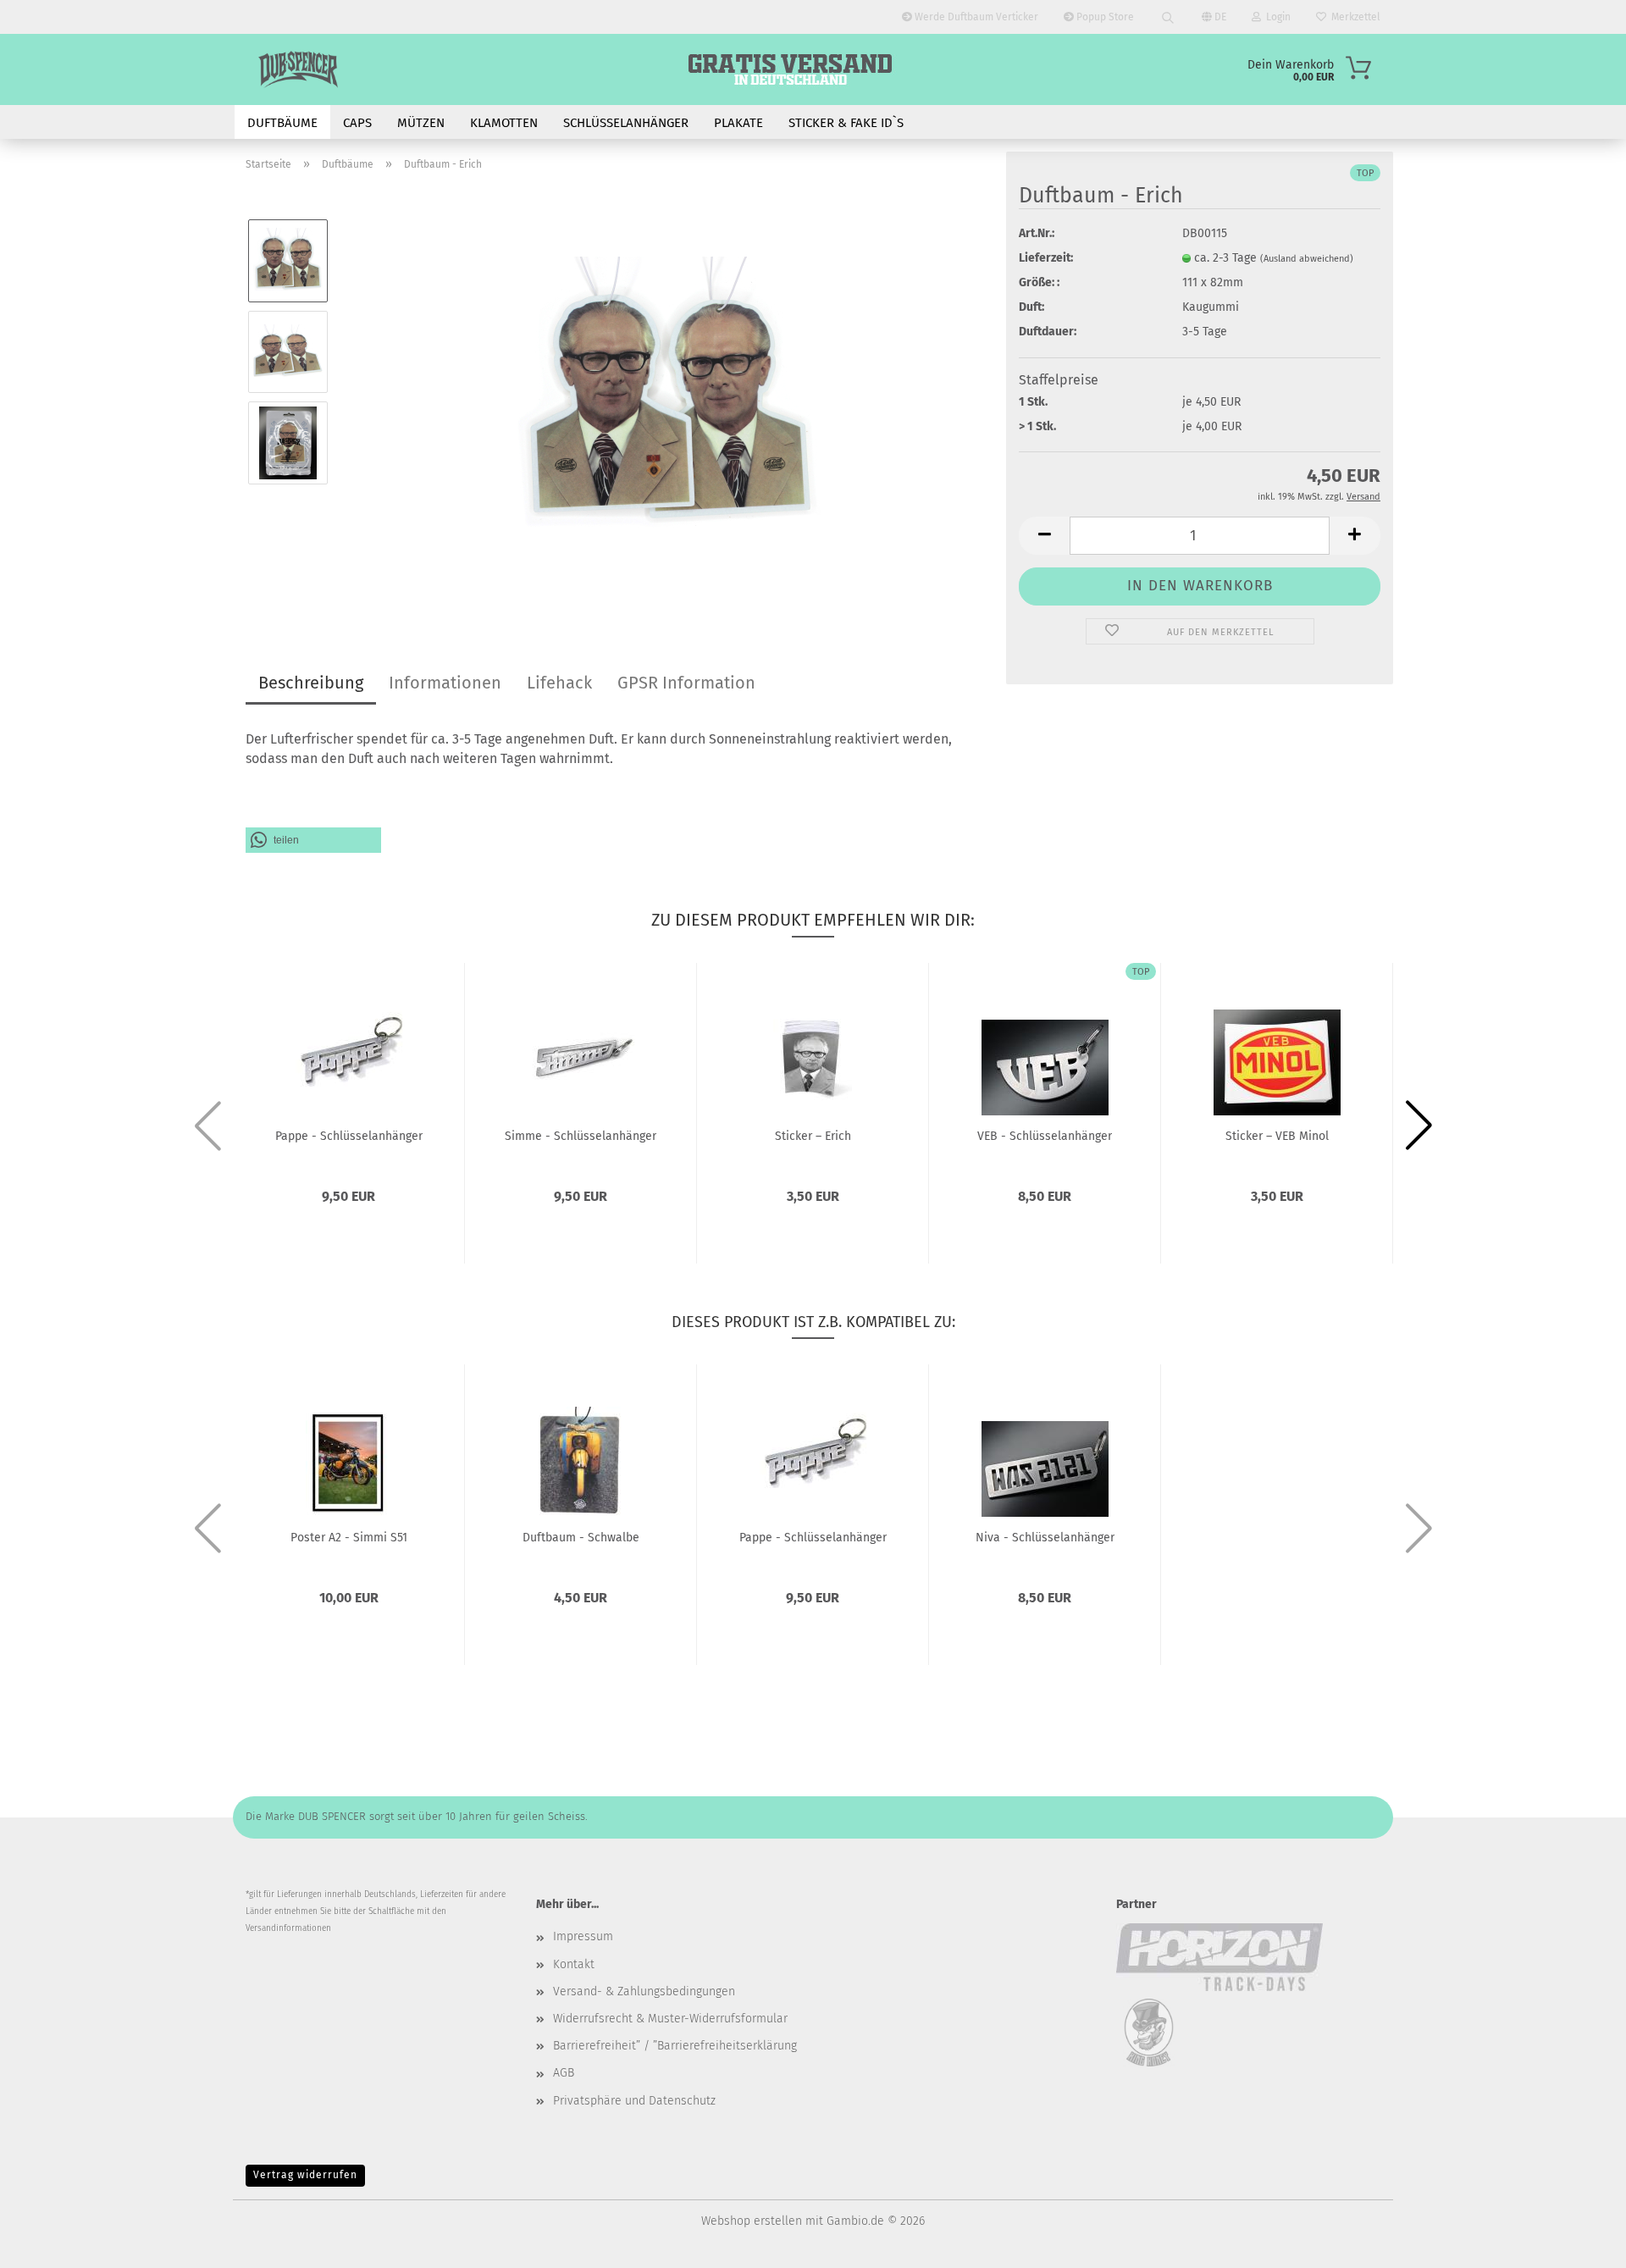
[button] (1044, 536)
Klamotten (504, 123)
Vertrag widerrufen (305, 2175)
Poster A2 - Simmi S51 (349, 1538)
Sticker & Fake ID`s (846, 123)
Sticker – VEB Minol (1277, 1136)
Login (1276, 17)
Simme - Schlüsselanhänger (581, 1136)
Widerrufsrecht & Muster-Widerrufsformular (670, 2019)
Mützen (421, 123)
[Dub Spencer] (298, 69)
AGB (564, 2073)
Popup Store (1104, 17)
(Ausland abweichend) (1307, 259)
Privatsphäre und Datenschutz (634, 2101)
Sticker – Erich (813, 1136)
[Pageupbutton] (1579, 2243)
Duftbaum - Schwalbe (581, 1538)
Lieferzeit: (1046, 258)
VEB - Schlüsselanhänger (1045, 1136)
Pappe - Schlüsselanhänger (349, 1136)
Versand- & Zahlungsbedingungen (644, 1991)
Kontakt (574, 1964)
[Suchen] (1168, 17)
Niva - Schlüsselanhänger (1045, 1538)
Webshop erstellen (752, 2221)
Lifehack (559, 683)
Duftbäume (282, 123)
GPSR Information (686, 683)
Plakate (738, 123)
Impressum (583, 1936)
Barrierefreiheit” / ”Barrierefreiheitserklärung (675, 2046)
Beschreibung (311, 683)
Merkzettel (1353, 17)
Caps (357, 123)
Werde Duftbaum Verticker (975, 17)
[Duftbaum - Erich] (669, 397)
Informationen (445, 683)
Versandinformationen (288, 1928)
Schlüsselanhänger (626, 123)
